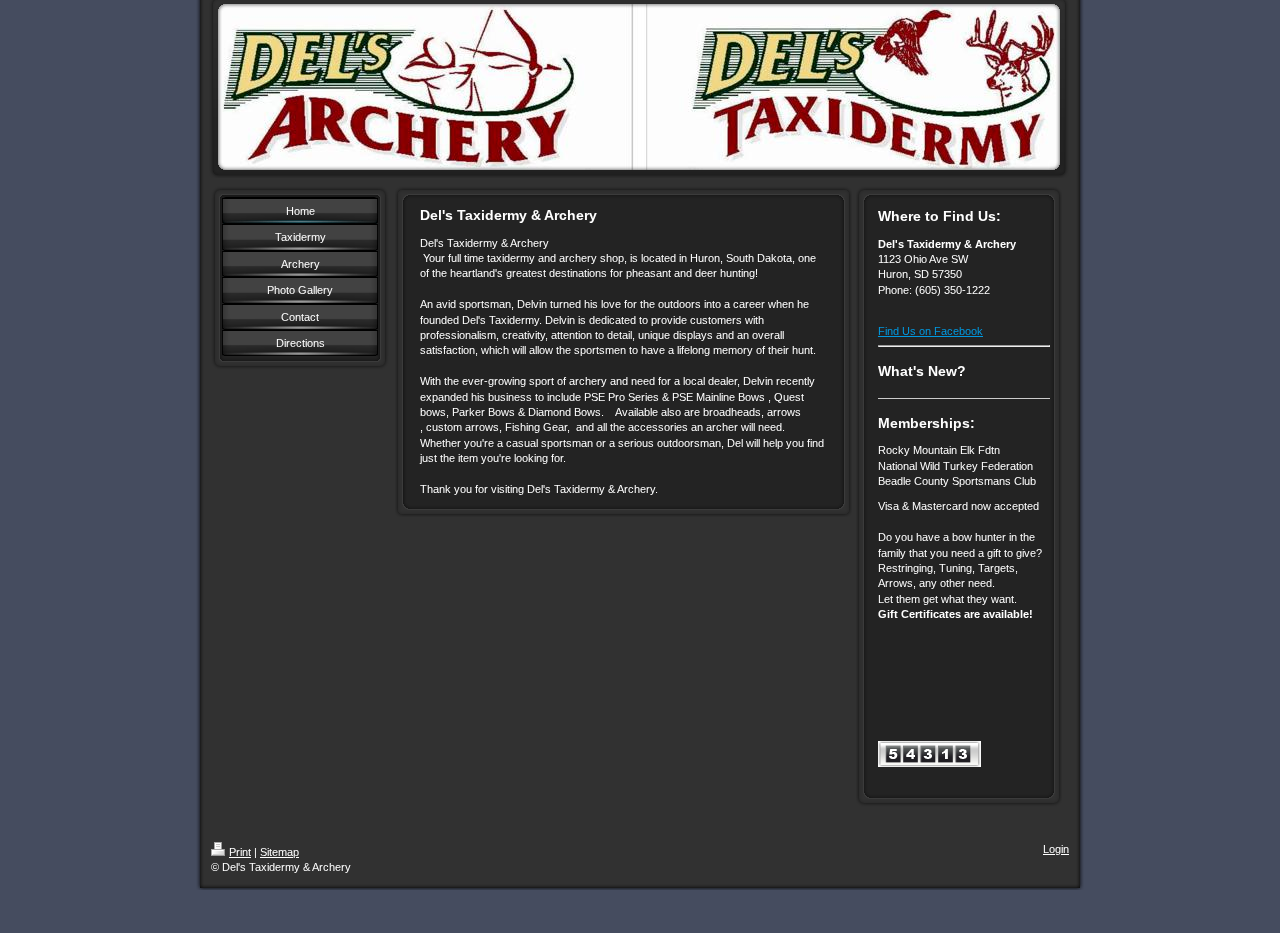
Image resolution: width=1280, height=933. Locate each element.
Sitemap (279, 852)
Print (240, 852)
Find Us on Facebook (930, 331)
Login (1056, 849)
